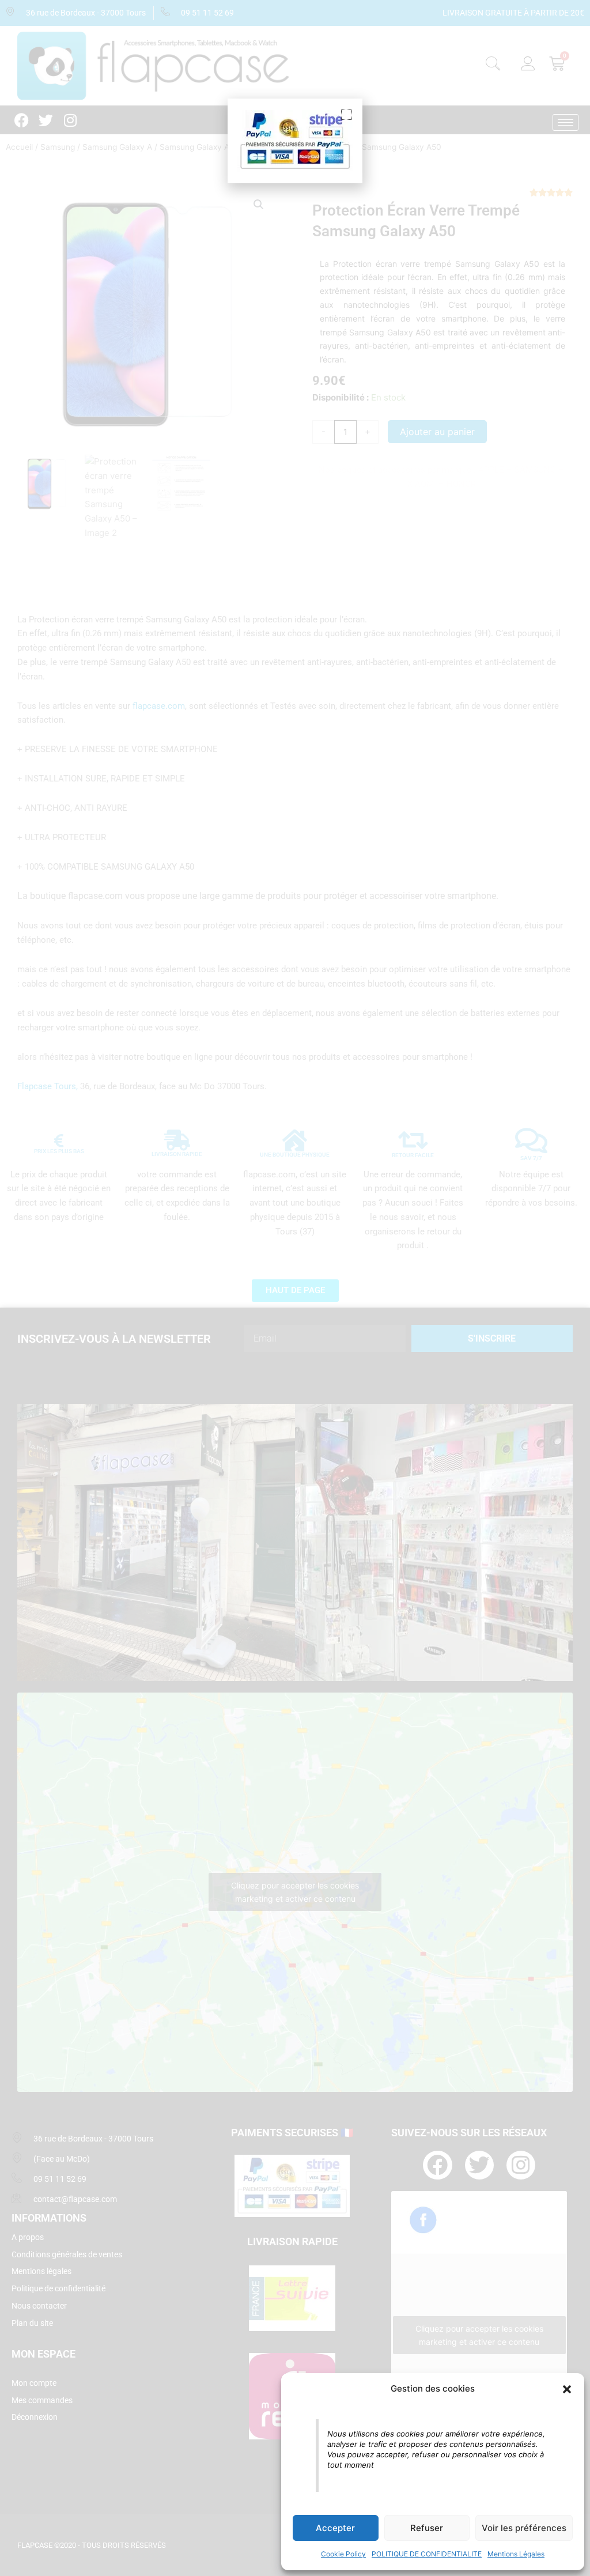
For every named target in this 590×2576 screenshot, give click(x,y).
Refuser (427, 2528)
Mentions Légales (516, 2554)
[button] (567, 2389)
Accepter (335, 2528)
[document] (295, 1288)
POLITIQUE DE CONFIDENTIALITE (427, 2554)
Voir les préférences (524, 2528)
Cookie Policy (343, 2554)
